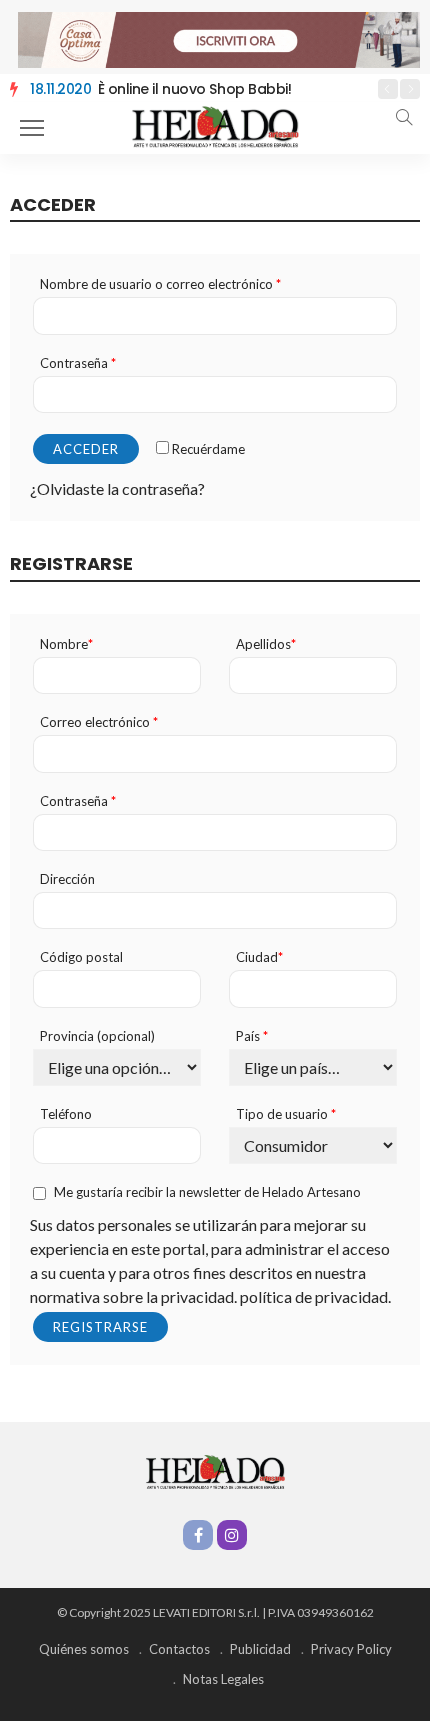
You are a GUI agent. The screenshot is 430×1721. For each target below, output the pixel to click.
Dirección (67, 879)
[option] (195, 90)
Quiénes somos (84, 1649)
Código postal (81, 957)
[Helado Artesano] (215, 125)
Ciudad (259, 957)
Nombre (66, 644)
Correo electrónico (99, 722)
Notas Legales (223, 1679)
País (252, 1036)
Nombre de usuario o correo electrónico (160, 284)
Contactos (179, 1649)
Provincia (97, 1036)
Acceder (86, 449)
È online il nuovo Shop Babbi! (160, 89)
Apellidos (266, 644)
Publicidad (260, 1649)
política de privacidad (314, 1296)
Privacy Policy (351, 1649)
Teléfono (66, 1114)
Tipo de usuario (286, 1114)
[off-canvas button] (32, 128)
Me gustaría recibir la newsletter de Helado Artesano (207, 1192)
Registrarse (100, 1327)
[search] (404, 117)
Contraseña (78, 363)
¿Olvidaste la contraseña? (117, 488)
